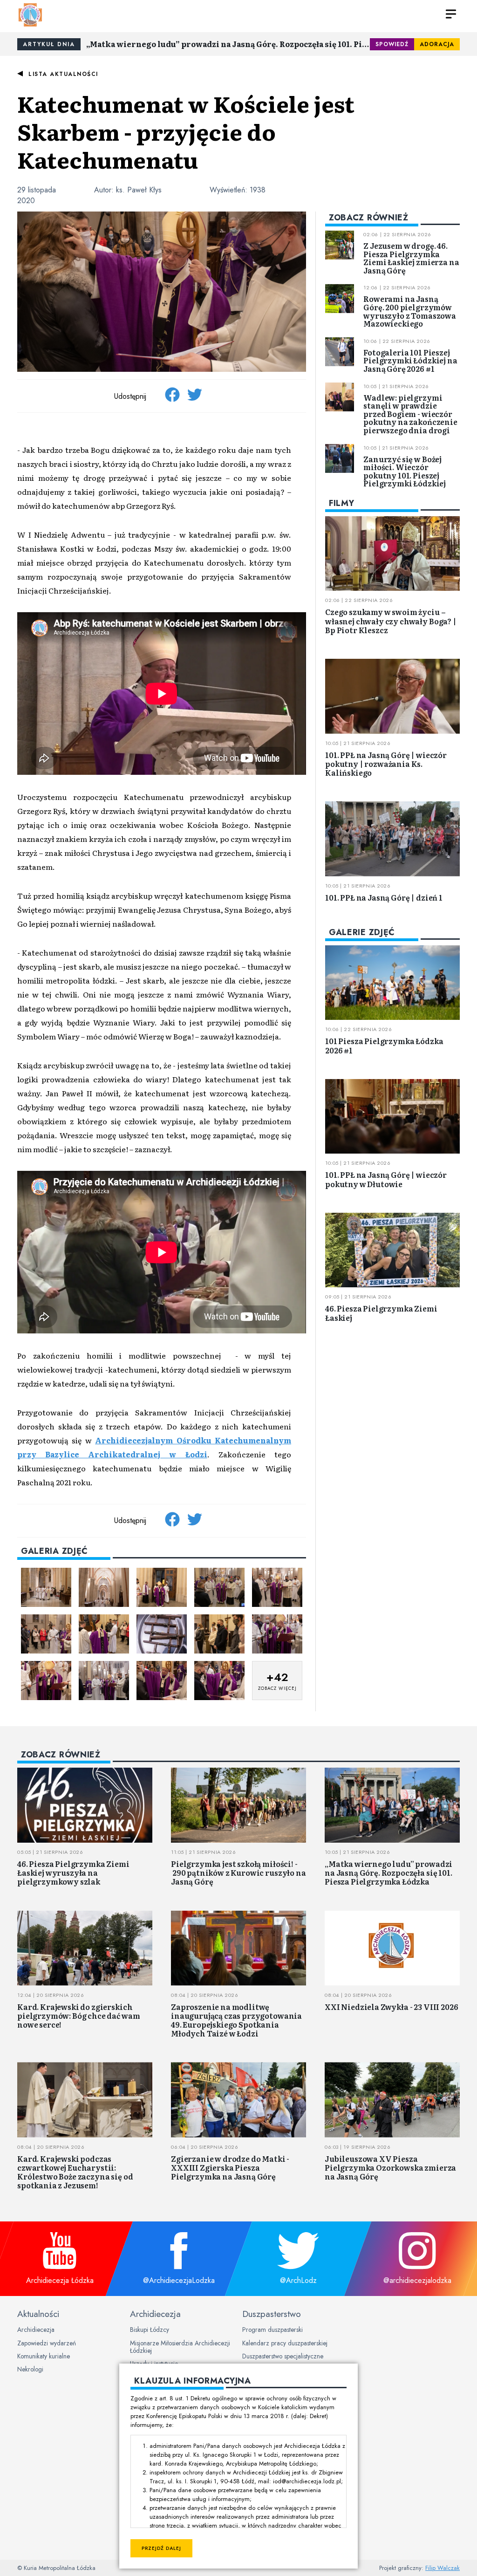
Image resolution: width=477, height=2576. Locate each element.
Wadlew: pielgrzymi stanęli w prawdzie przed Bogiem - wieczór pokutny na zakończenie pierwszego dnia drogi (410, 414)
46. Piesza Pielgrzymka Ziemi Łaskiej (381, 1313)
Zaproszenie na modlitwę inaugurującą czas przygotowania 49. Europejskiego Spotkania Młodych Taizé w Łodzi (236, 2020)
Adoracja (437, 44)
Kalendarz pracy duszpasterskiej (285, 2343)
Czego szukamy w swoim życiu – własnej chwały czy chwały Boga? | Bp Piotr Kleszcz (391, 621)
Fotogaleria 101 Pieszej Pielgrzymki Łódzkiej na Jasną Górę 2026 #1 (410, 360)
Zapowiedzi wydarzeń (47, 2343)
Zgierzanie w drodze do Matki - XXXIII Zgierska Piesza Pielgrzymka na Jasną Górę (230, 2167)
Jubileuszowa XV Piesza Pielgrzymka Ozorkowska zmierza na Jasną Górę (390, 2167)
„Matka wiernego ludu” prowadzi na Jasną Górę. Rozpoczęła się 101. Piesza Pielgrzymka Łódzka (228, 44)
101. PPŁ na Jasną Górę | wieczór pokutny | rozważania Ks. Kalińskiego (386, 764)
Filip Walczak (443, 2568)
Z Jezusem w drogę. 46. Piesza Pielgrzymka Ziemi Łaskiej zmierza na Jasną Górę (411, 258)
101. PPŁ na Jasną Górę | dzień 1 (384, 897)
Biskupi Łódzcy (150, 2330)
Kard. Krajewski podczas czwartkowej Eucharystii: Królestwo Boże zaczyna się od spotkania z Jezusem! (75, 2172)
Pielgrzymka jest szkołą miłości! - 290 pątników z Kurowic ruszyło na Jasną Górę (238, 1872)
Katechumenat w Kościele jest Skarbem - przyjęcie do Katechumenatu (186, 131)
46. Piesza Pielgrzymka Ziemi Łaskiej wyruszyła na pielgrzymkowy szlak (73, 1872)
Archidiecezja (36, 2330)
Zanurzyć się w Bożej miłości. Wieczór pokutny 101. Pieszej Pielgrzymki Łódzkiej (405, 471)
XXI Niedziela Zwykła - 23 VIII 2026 (391, 2007)
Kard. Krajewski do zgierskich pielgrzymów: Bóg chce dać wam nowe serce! (78, 2016)
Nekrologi (30, 2369)
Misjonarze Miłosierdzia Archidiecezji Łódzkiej (180, 2347)
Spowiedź (392, 44)
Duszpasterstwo (272, 2314)
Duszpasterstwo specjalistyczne (283, 2356)
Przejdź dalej (161, 2548)
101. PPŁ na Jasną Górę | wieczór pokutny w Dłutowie (386, 1179)
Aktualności (38, 2314)
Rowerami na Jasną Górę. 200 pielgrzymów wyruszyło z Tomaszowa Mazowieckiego (410, 311)
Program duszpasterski (273, 2330)
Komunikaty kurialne (44, 2356)
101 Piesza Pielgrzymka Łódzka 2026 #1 (384, 1045)
